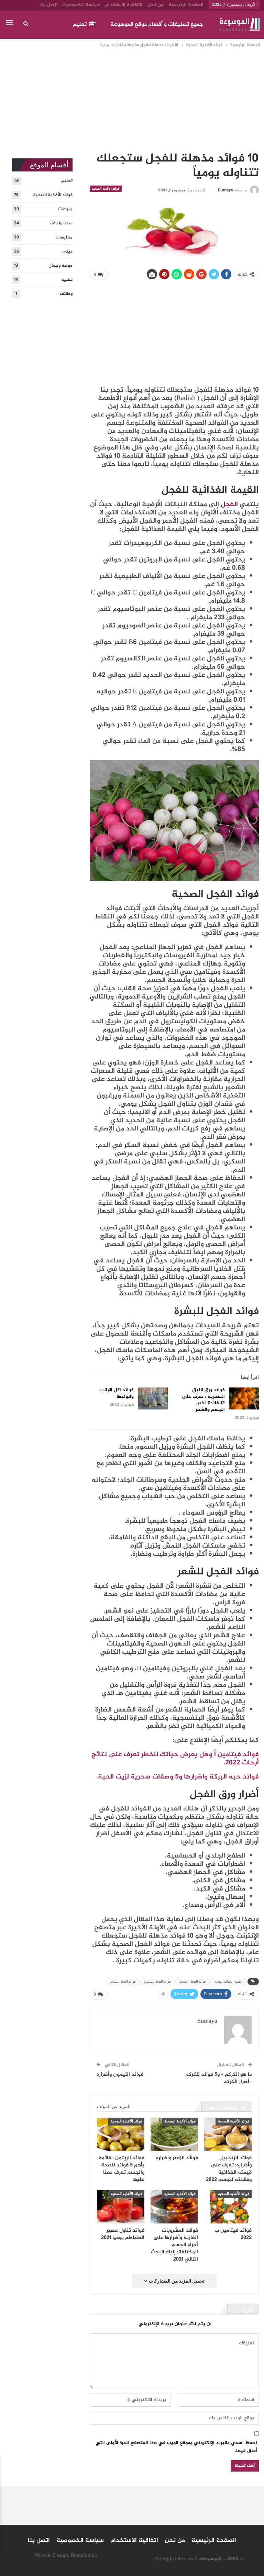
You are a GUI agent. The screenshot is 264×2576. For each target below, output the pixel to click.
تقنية (67, 280)
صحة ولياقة (61, 223)
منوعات (65, 209)
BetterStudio (84, 2556)
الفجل (229, 505)
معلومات (64, 237)
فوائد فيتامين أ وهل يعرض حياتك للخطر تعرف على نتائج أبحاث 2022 (175, 1759)
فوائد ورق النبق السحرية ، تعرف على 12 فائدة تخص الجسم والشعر (203, 1400)
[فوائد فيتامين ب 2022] (228, 2207)
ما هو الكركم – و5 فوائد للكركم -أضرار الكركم (219, 2078)
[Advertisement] (132, 100)
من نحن (155, 5)
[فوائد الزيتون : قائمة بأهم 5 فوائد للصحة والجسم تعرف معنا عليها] (121, 2134)
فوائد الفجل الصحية (192, 1981)
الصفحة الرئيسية (186, 5)
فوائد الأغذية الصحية (106, 188)
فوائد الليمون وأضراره (120, 2075)
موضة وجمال (60, 266)
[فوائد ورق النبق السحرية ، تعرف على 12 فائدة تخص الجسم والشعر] (244, 1398)
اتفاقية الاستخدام (124, 5)
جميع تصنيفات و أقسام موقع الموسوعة (157, 25)
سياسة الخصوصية (81, 5)
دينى (67, 252)
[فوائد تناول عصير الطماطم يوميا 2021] (121, 2207)
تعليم (80, 25)
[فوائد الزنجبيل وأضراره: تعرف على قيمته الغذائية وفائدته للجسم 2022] (228, 2134)
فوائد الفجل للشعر (123, 1981)
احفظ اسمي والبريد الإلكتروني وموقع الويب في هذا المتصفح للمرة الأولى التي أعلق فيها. (176, 2447)
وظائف (66, 294)
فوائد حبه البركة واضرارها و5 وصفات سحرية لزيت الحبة (178, 1777)
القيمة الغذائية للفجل (228, 1981)
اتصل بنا (49, 5)
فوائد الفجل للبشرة (157, 1981)
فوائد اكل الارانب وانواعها (117, 1393)
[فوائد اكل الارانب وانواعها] (153, 1398)
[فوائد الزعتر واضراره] (174, 2134)
